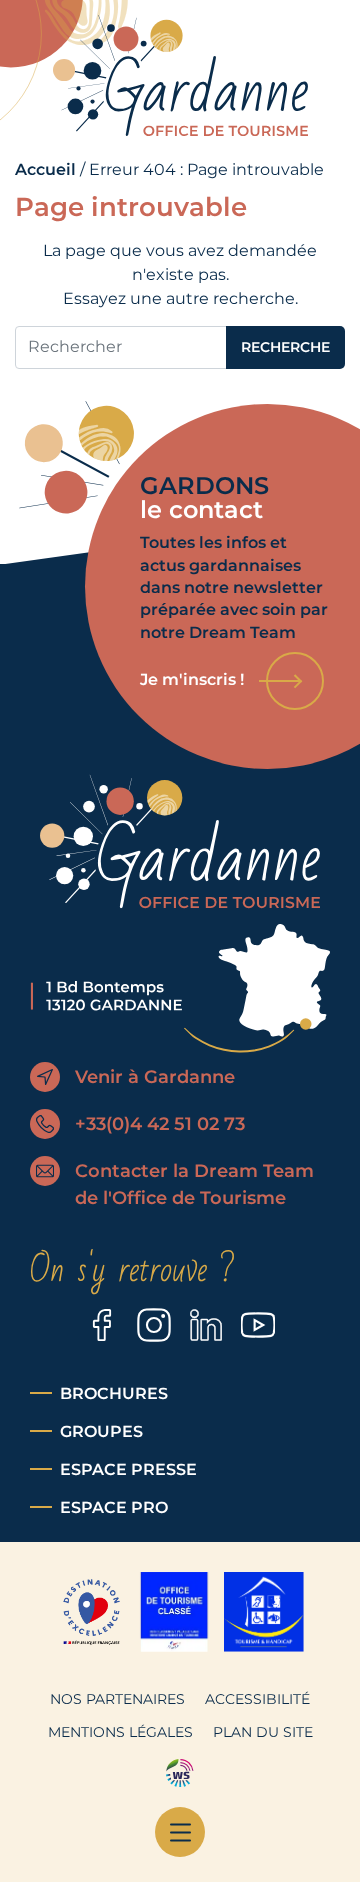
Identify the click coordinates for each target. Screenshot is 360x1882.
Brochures (114, 1393)
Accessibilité (257, 1699)
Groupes (101, 1431)
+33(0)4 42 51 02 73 (160, 1124)
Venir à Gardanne (155, 1077)
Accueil (45, 169)
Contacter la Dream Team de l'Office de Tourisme (194, 1184)
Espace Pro (114, 1507)
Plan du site (263, 1732)
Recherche (285, 347)
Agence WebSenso (180, 1773)
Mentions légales (120, 1732)
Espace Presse (128, 1469)
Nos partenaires (117, 1699)
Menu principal (180, 1832)
